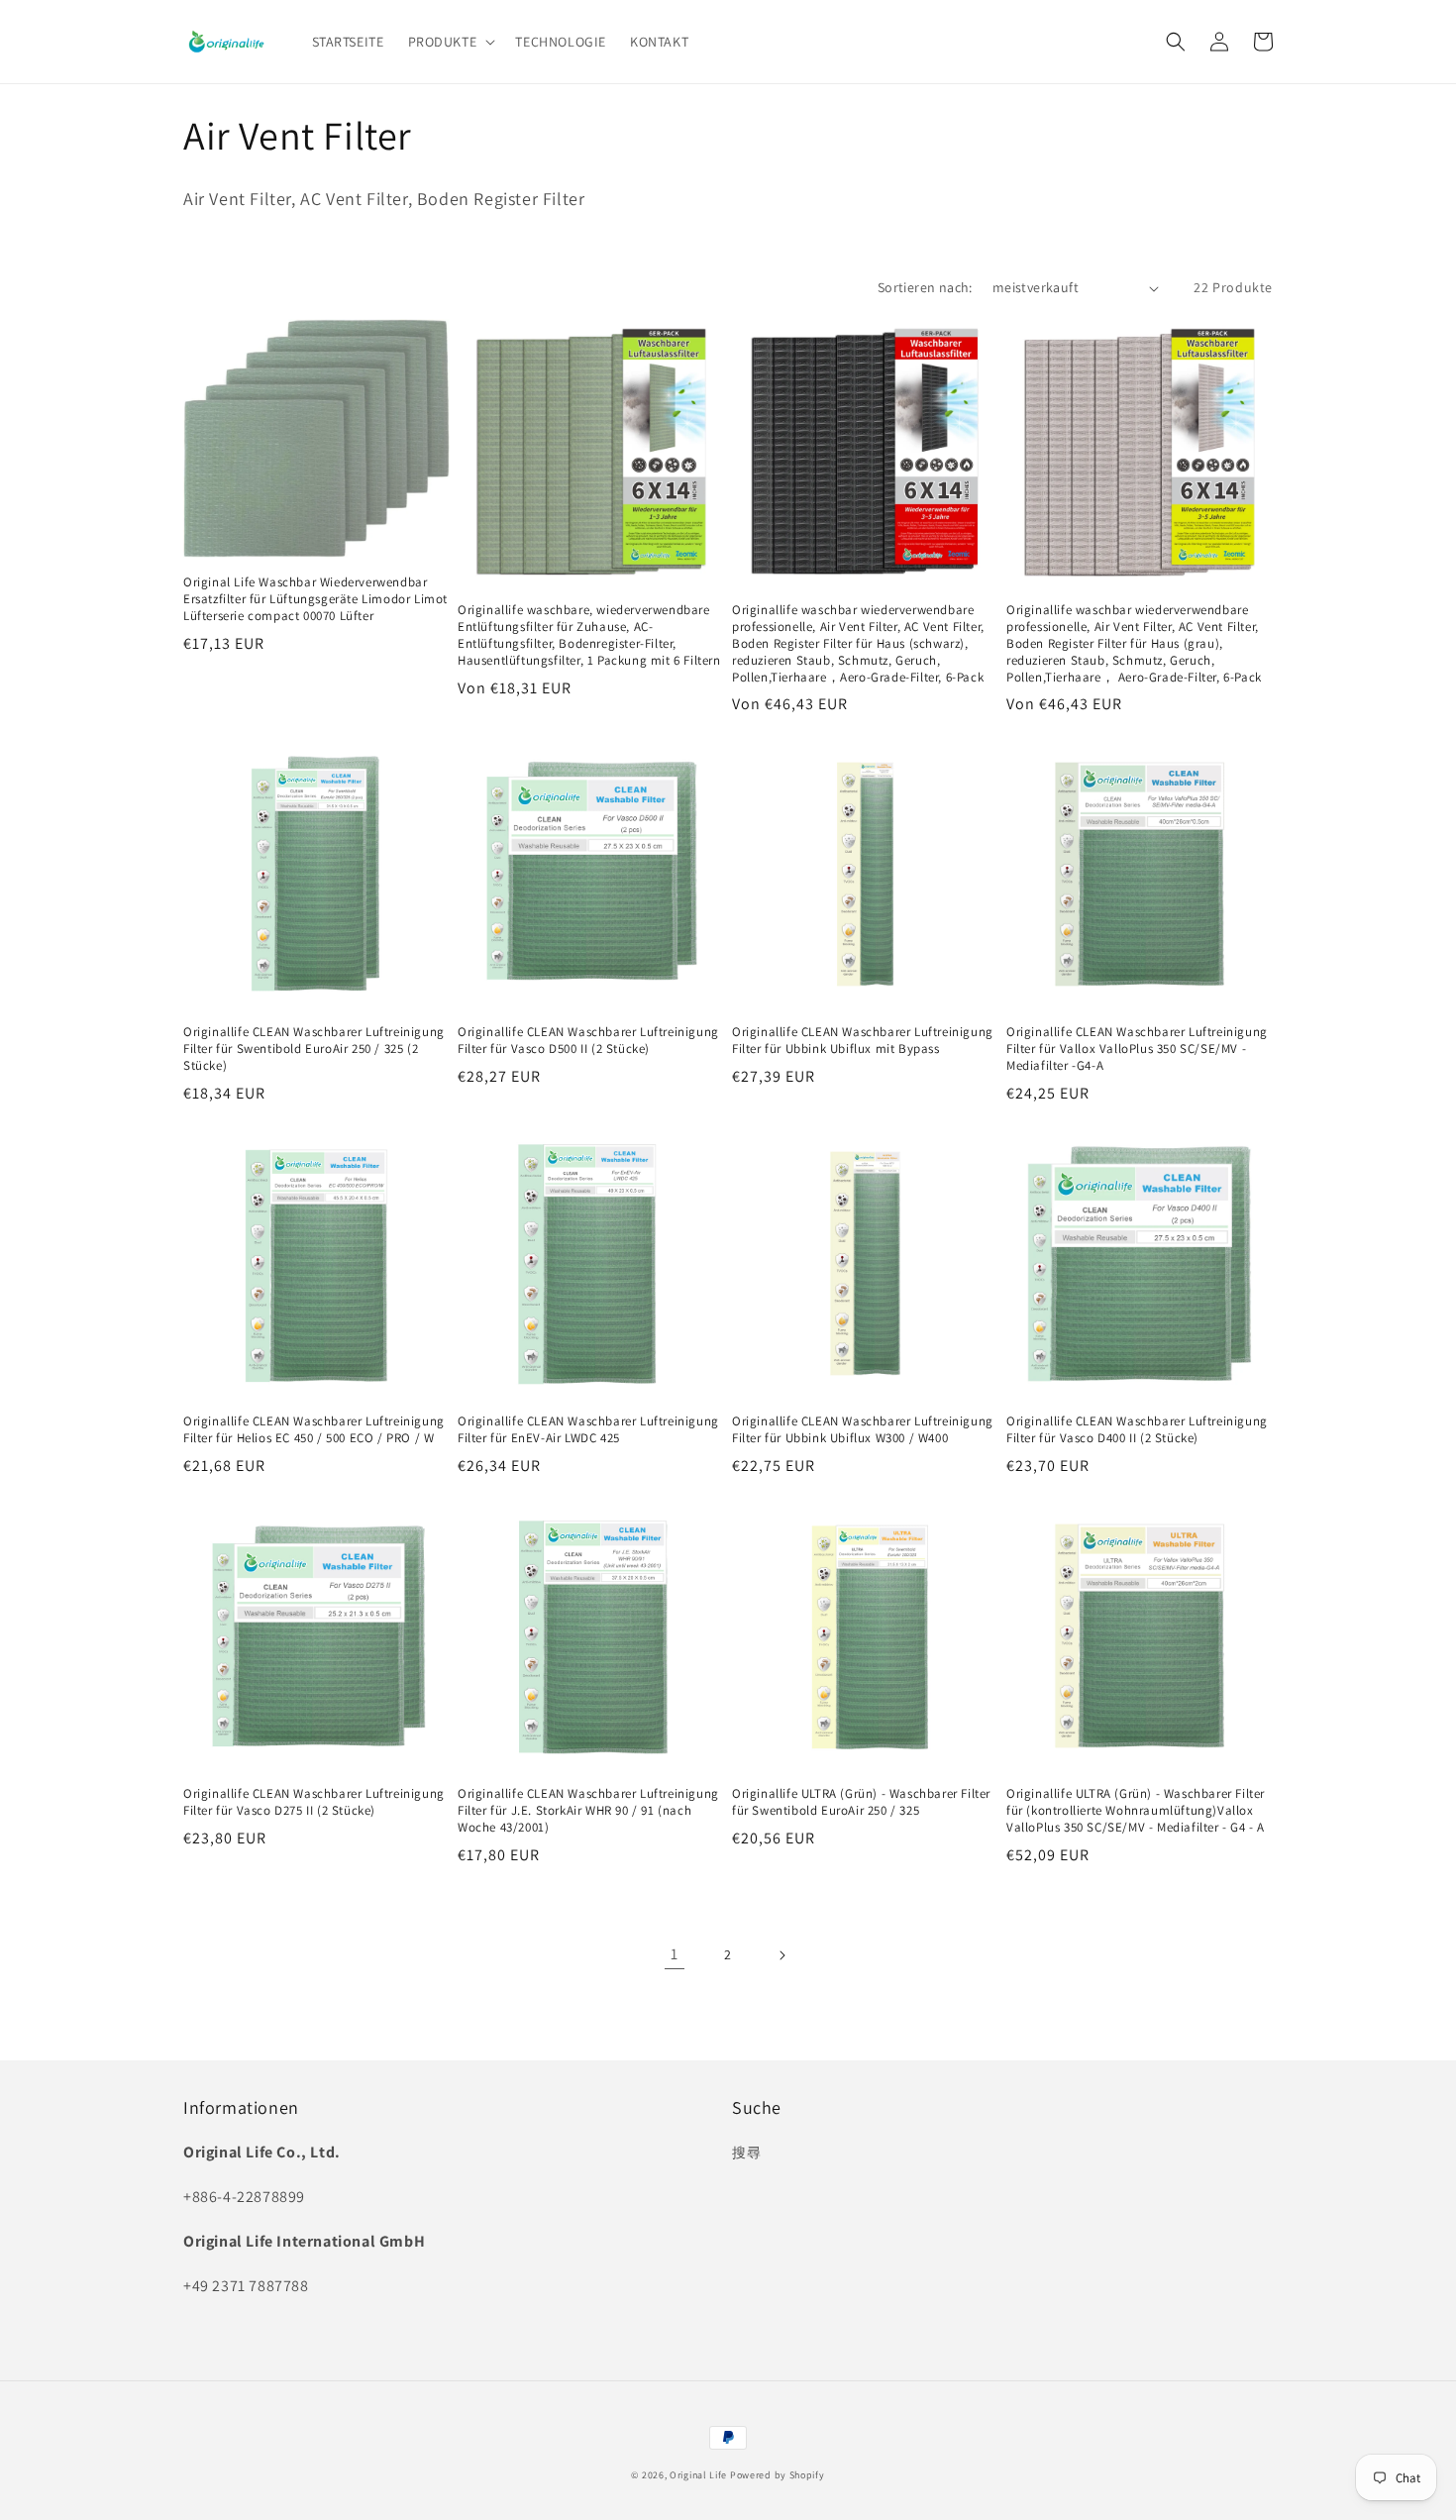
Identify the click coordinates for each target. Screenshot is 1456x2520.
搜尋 (746, 2152)
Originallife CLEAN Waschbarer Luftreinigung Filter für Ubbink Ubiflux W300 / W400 (863, 1430)
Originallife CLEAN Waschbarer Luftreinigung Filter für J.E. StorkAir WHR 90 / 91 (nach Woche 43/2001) (588, 1811)
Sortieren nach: (925, 287)
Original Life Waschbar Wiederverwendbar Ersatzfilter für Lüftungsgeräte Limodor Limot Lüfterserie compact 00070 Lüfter (315, 599)
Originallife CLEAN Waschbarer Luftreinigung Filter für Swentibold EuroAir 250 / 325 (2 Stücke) (314, 1049)
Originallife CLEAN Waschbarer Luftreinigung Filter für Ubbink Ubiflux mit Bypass (863, 1041)
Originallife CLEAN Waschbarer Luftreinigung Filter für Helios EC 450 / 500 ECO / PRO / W (314, 1430)
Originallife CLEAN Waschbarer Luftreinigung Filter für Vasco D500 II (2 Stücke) (588, 1041)
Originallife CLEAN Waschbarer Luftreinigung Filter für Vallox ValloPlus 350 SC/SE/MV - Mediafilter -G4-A (1137, 1049)
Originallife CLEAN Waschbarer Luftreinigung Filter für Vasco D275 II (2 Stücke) (314, 1802)
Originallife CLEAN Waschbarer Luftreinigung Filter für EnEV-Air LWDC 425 (588, 1430)
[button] (450, 42)
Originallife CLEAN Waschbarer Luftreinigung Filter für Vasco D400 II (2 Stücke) (1137, 1430)
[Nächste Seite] (781, 1955)
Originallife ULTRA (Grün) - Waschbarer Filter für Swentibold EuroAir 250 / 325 (861, 1802)
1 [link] (675, 1954)
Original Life (698, 2475)
